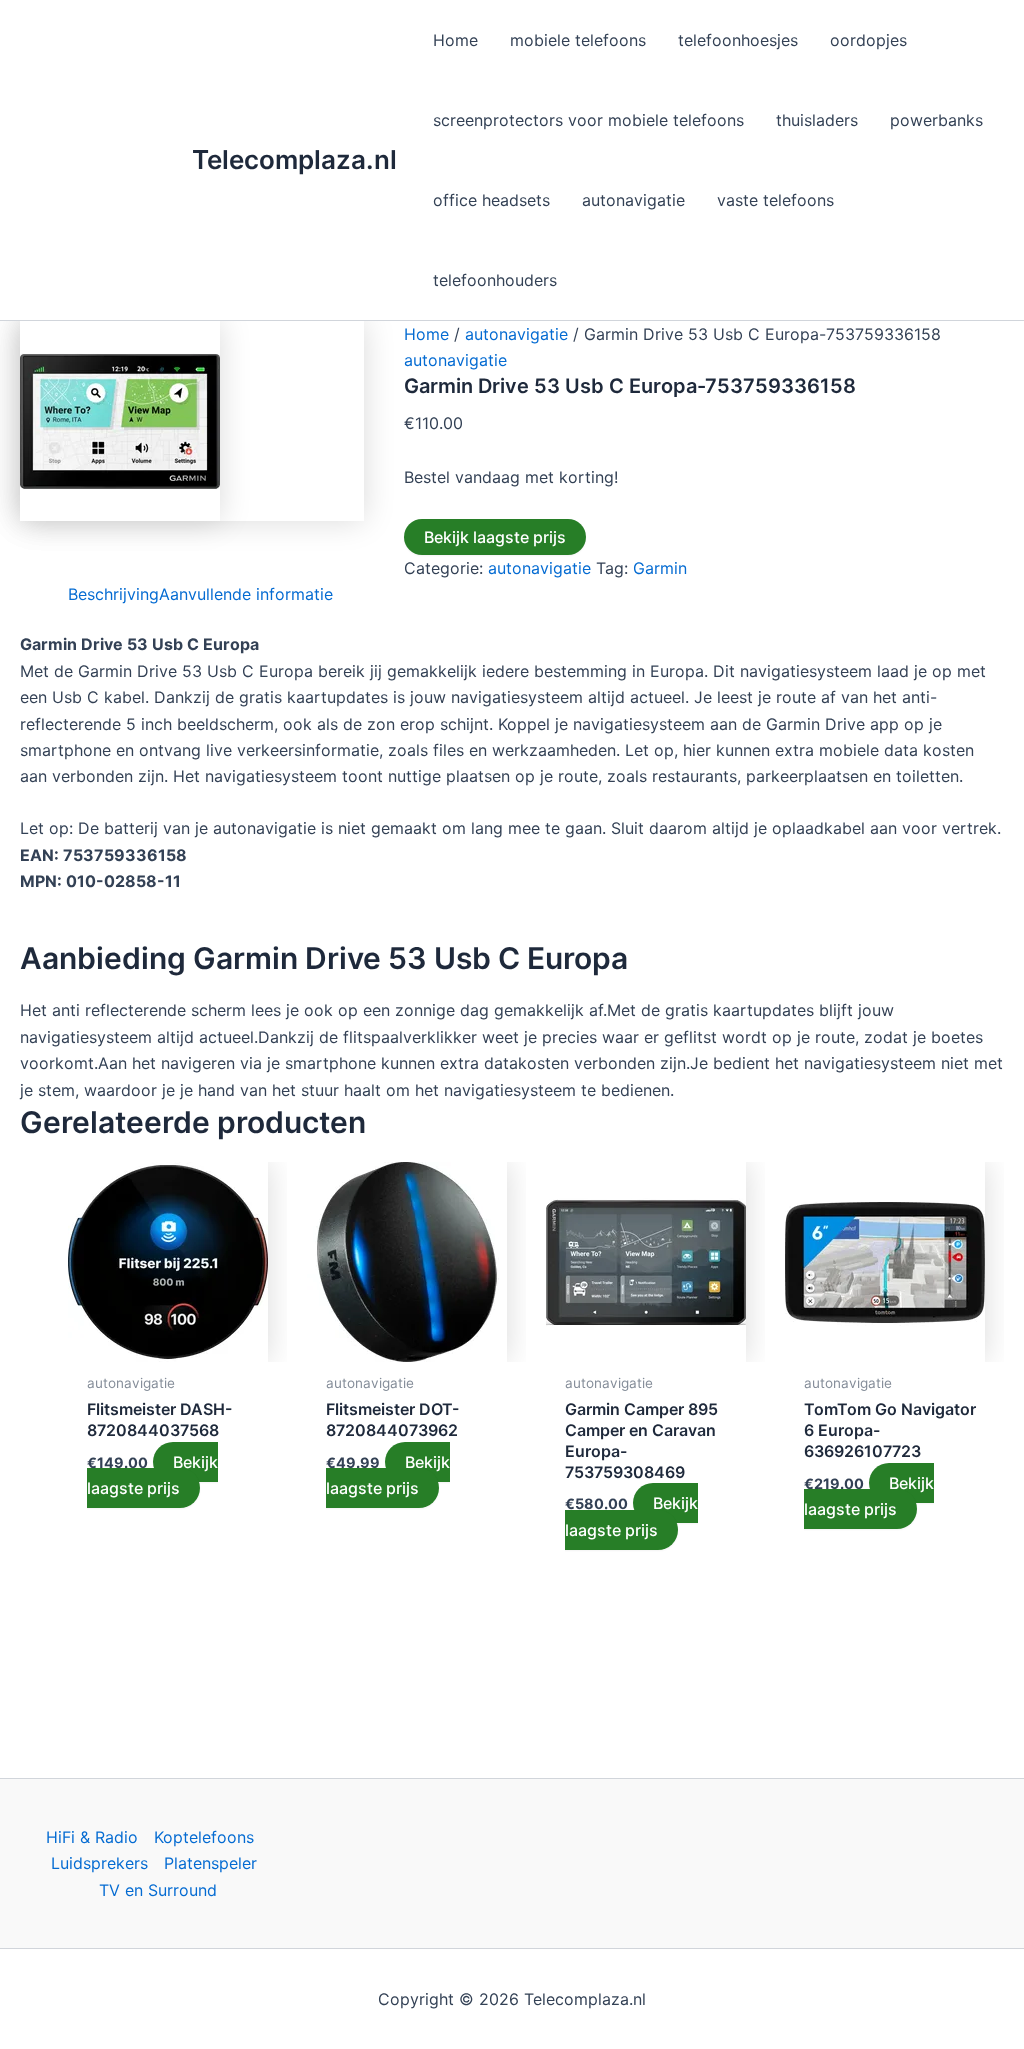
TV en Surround (158, 1890)
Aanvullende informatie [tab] (246, 594)
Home (426, 334)
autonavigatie (516, 334)
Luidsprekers (99, 1863)
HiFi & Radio (92, 1837)
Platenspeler (210, 1863)
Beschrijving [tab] (113, 594)
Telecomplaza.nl (294, 159)
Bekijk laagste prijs (495, 537)
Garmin (660, 568)
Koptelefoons (204, 1837)
